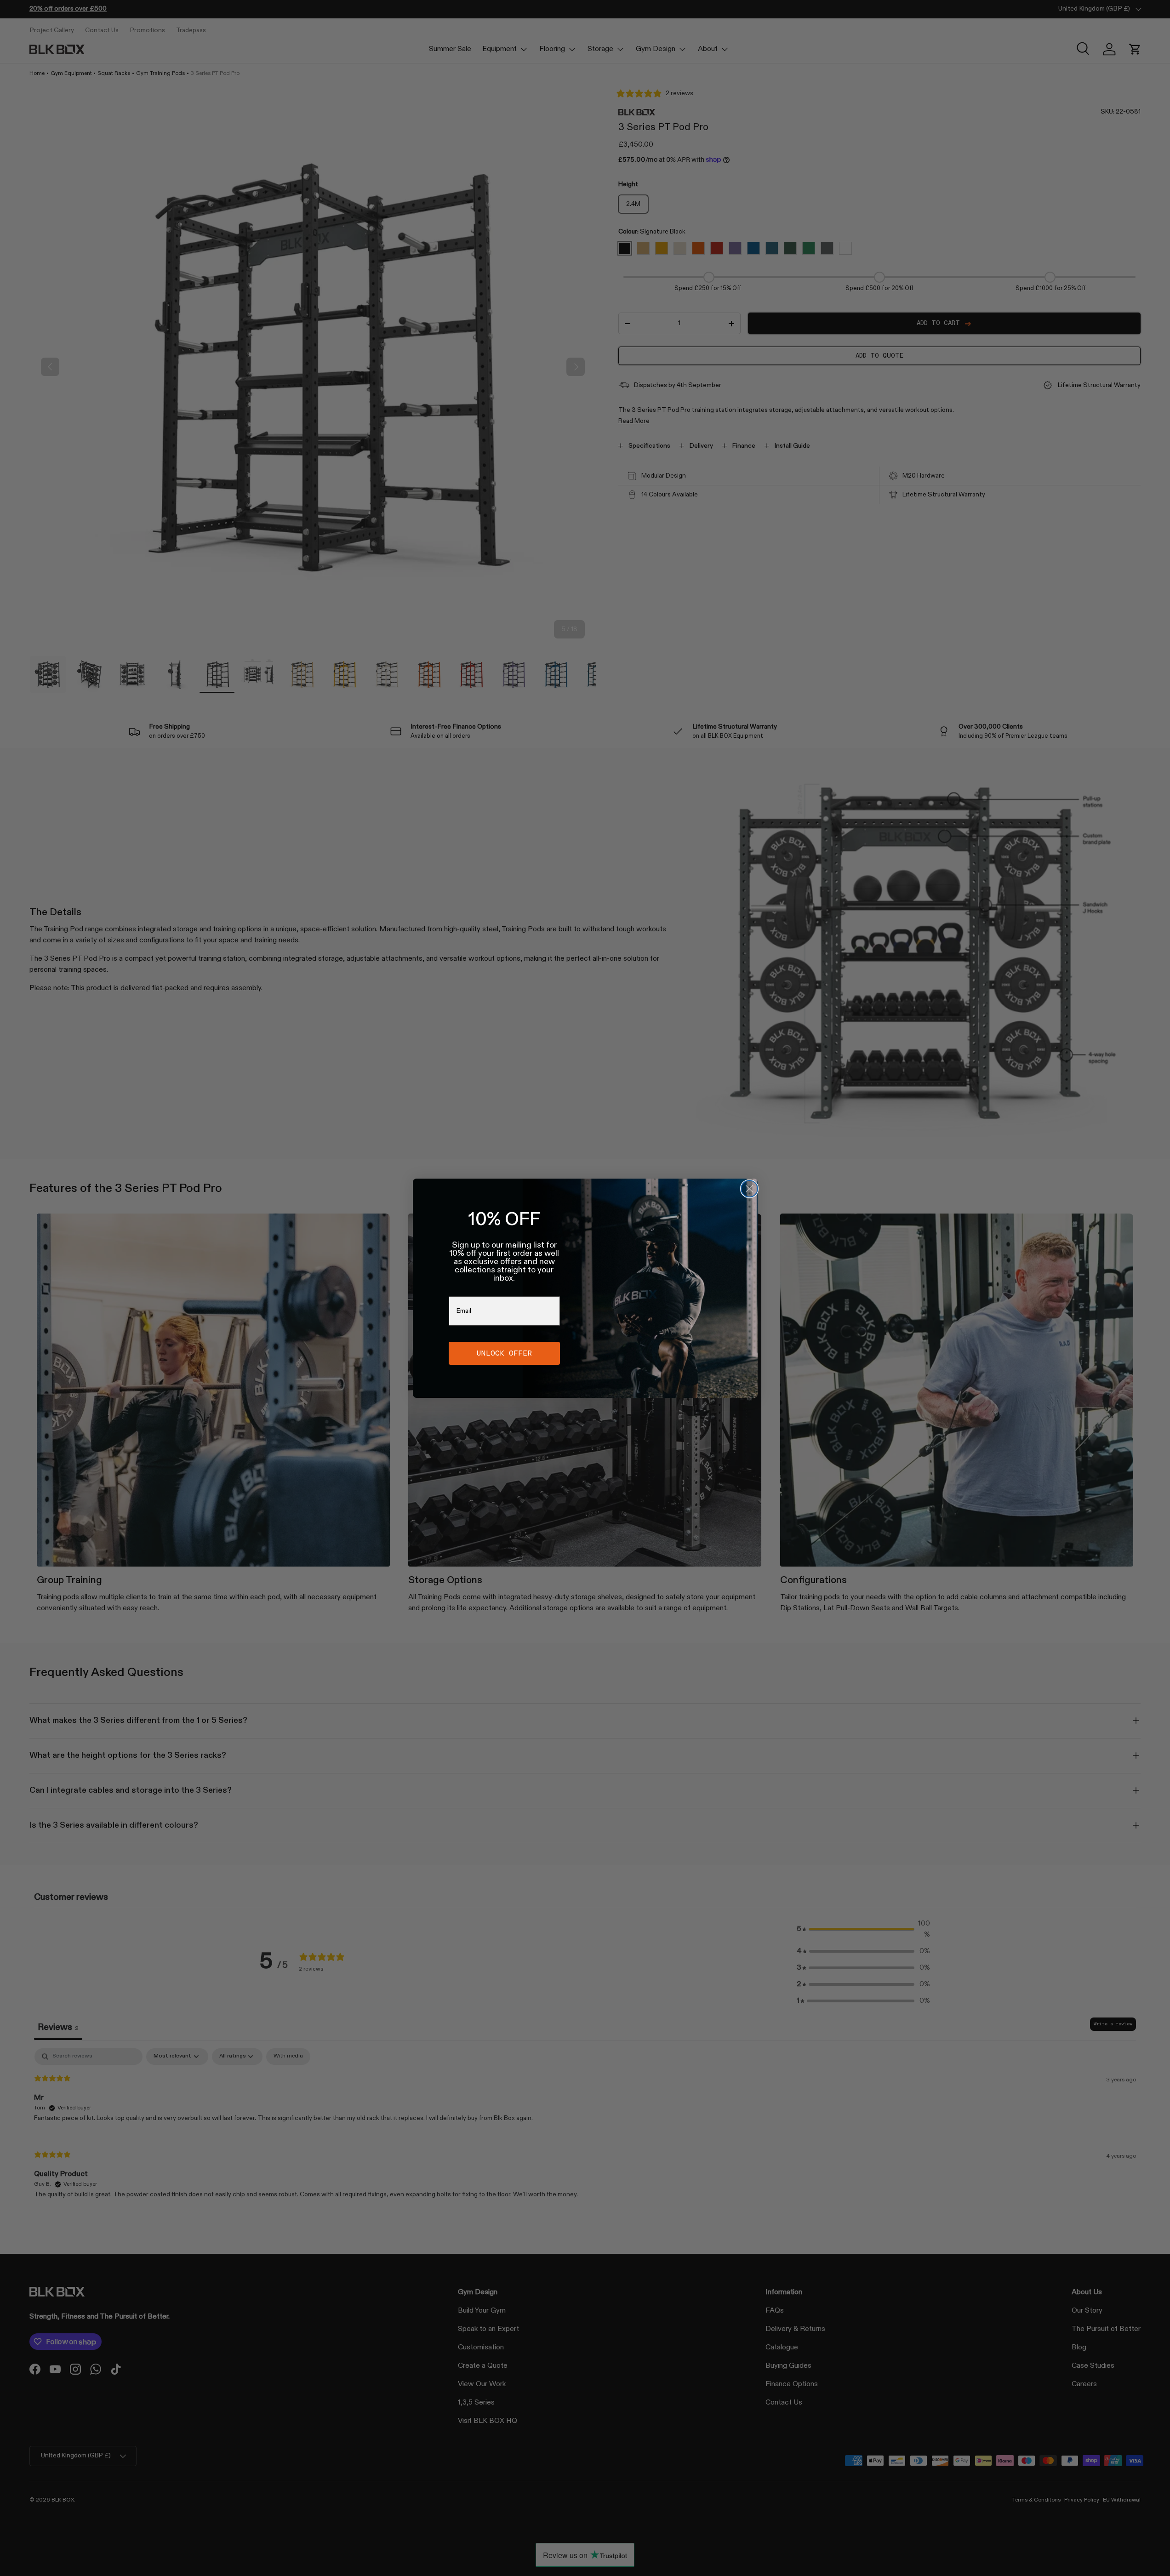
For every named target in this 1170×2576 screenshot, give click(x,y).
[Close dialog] (749, 1189)
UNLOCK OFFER (504, 1353)
